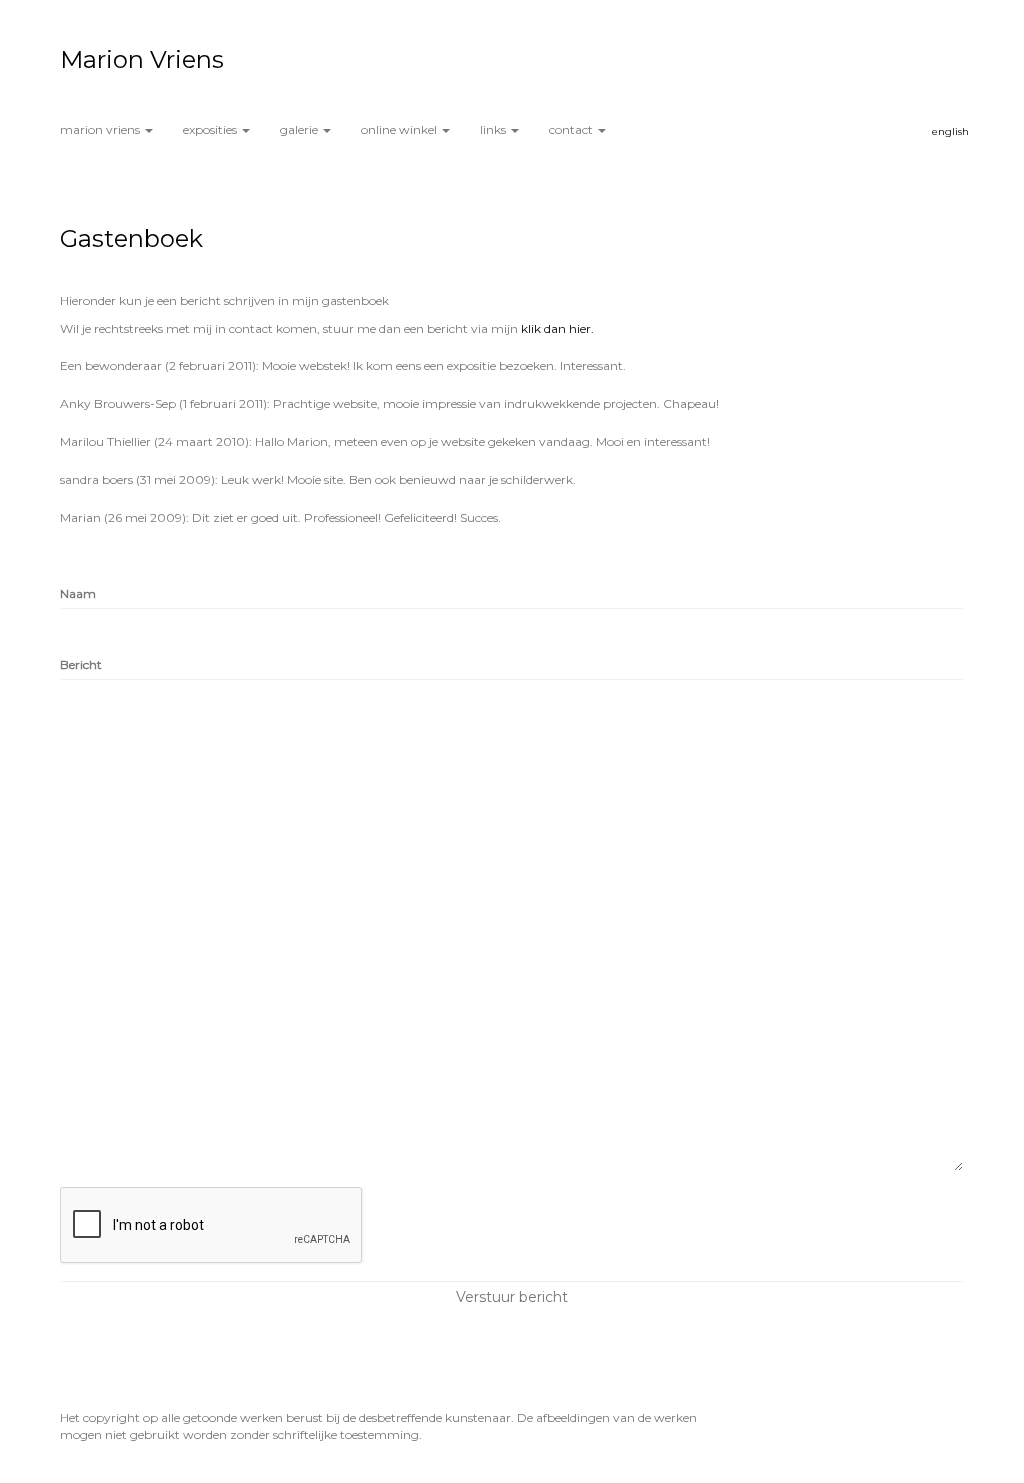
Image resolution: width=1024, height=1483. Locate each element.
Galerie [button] (300, 129)
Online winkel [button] (400, 129)
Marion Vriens (142, 59)
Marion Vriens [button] (101, 129)
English (950, 131)
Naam (78, 593)
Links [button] (494, 129)
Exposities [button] (211, 129)
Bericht (81, 664)
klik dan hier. (557, 328)
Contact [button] (572, 129)
